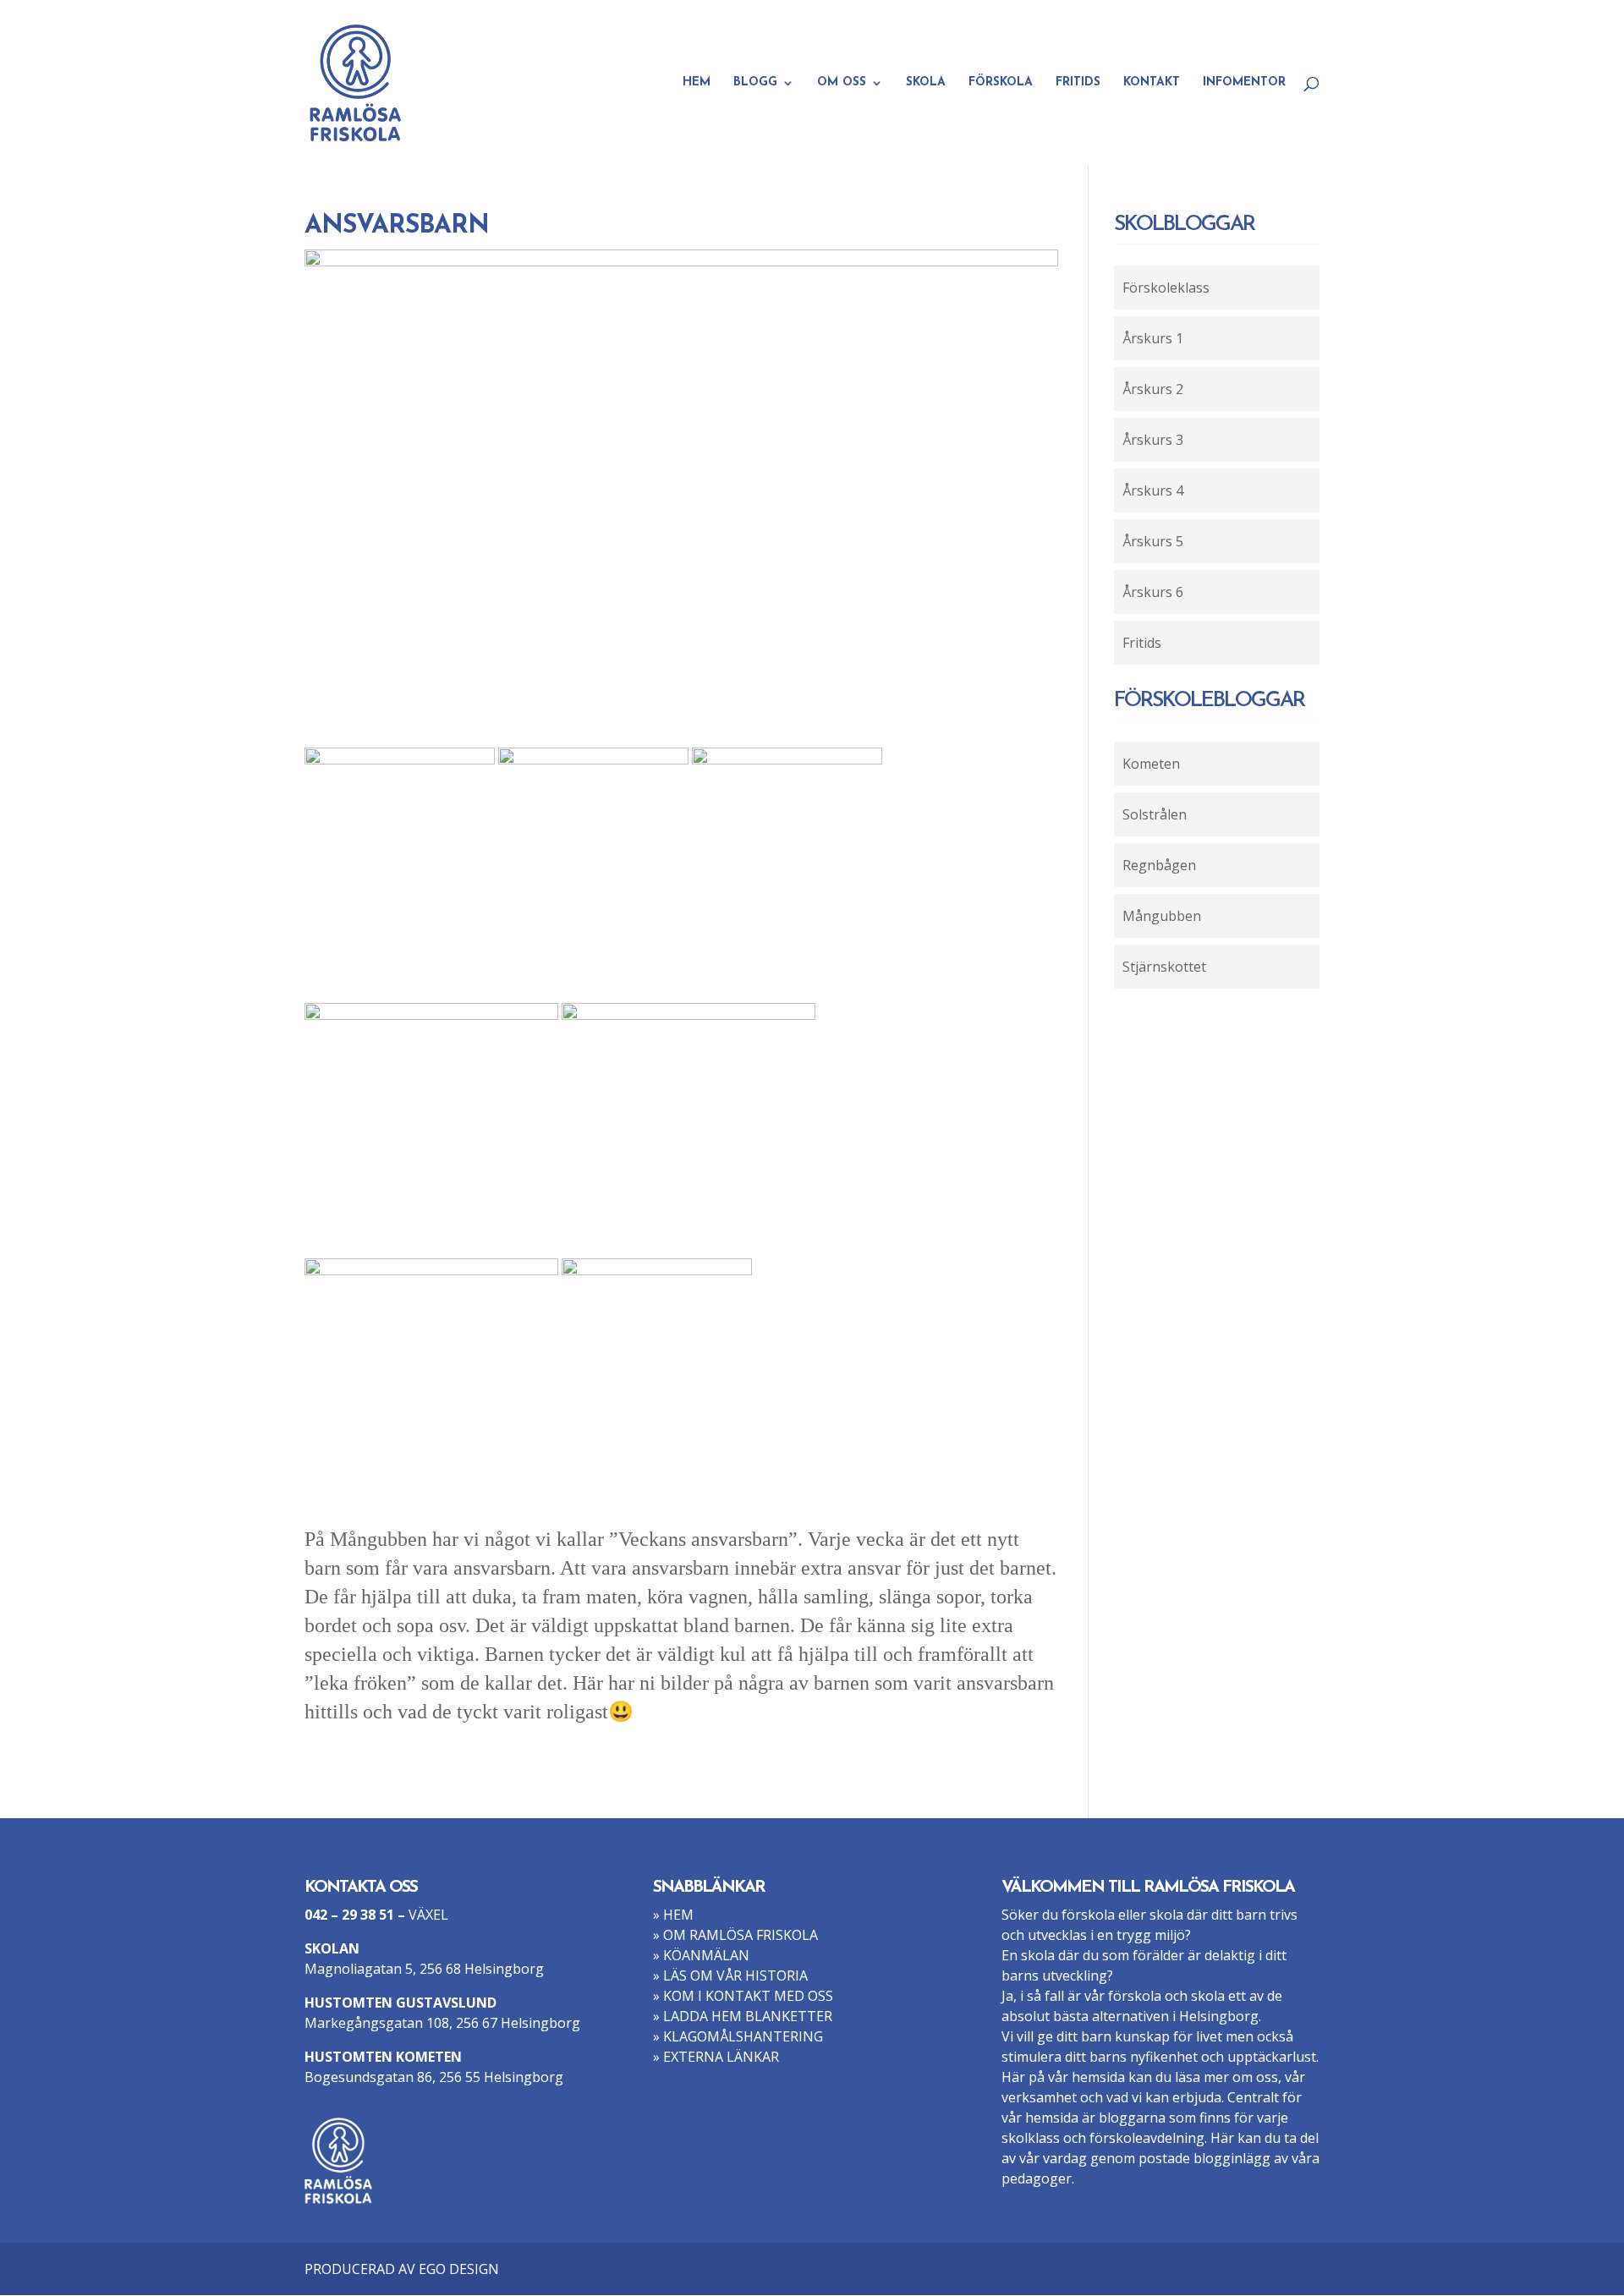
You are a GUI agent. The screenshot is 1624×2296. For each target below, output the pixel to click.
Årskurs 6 (1153, 592)
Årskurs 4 (1153, 490)
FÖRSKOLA (1001, 83)
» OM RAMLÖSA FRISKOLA (735, 1935)
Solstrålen (1155, 814)
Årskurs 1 (1153, 338)
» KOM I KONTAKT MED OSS (743, 1996)
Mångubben (1162, 916)
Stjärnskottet (1164, 967)
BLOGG (755, 83)
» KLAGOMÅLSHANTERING (738, 2036)
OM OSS (842, 83)
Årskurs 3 (1153, 440)
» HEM (673, 1915)
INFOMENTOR (1244, 83)
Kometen (1151, 764)
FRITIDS (1078, 83)
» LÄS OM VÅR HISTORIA (730, 1975)
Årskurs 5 (1153, 541)
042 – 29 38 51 (349, 1915)
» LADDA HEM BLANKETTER (743, 2016)
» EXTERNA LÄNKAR (716, 2057)
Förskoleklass (1166, 288)
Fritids (1142, 643)
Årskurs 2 (1153, 389)
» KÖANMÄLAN (701, 1955)
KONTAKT (1152, 83)
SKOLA (926, 83)
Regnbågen (1159, 865)
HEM (697, 83)
